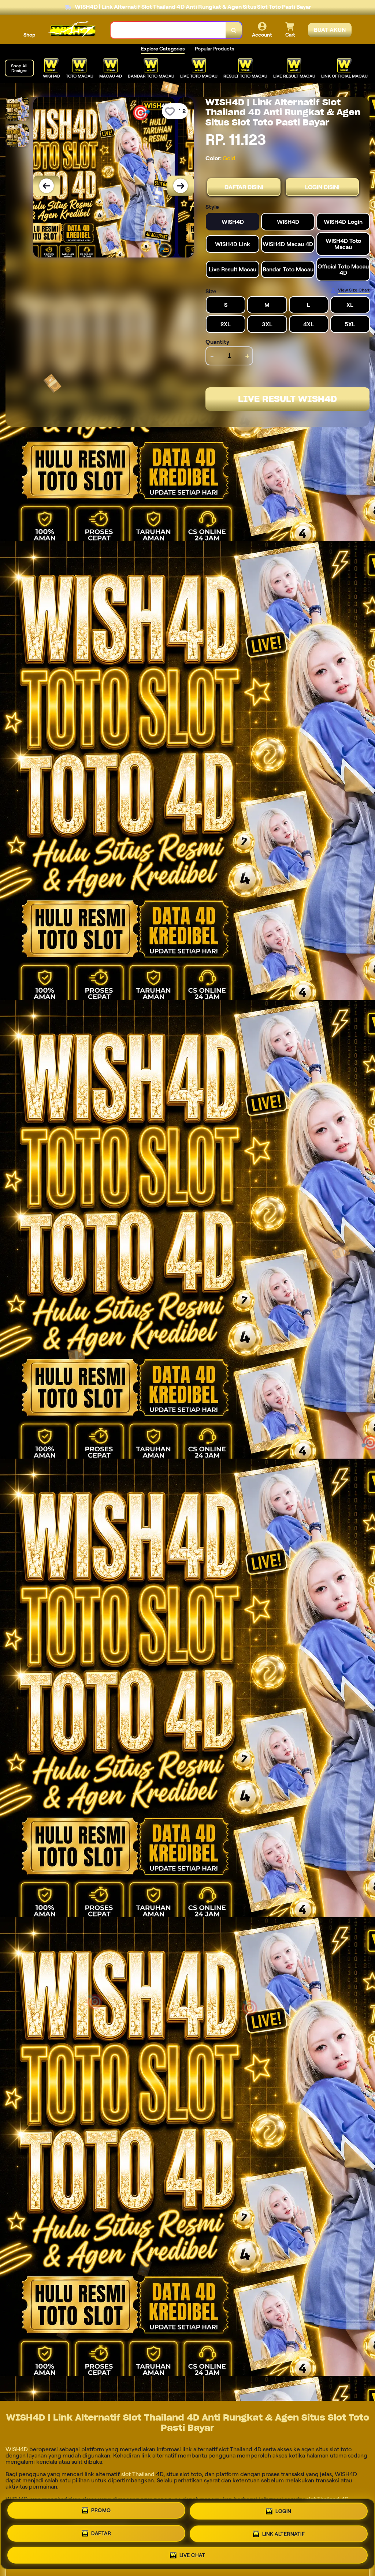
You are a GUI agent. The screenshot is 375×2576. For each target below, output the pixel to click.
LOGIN (283, 2511)
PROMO (101, 2512)
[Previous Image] (47, 186)
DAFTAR (101, 2531)
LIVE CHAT (192, 2552)
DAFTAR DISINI (244, 187)
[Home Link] (73, 30)
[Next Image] (181, 186)
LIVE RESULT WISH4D (287, 399)
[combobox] (168, 30)
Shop (29, 35)
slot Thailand (137, 2474)
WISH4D (17, 2449)
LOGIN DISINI (322, 187)
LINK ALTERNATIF (284, 2531)
